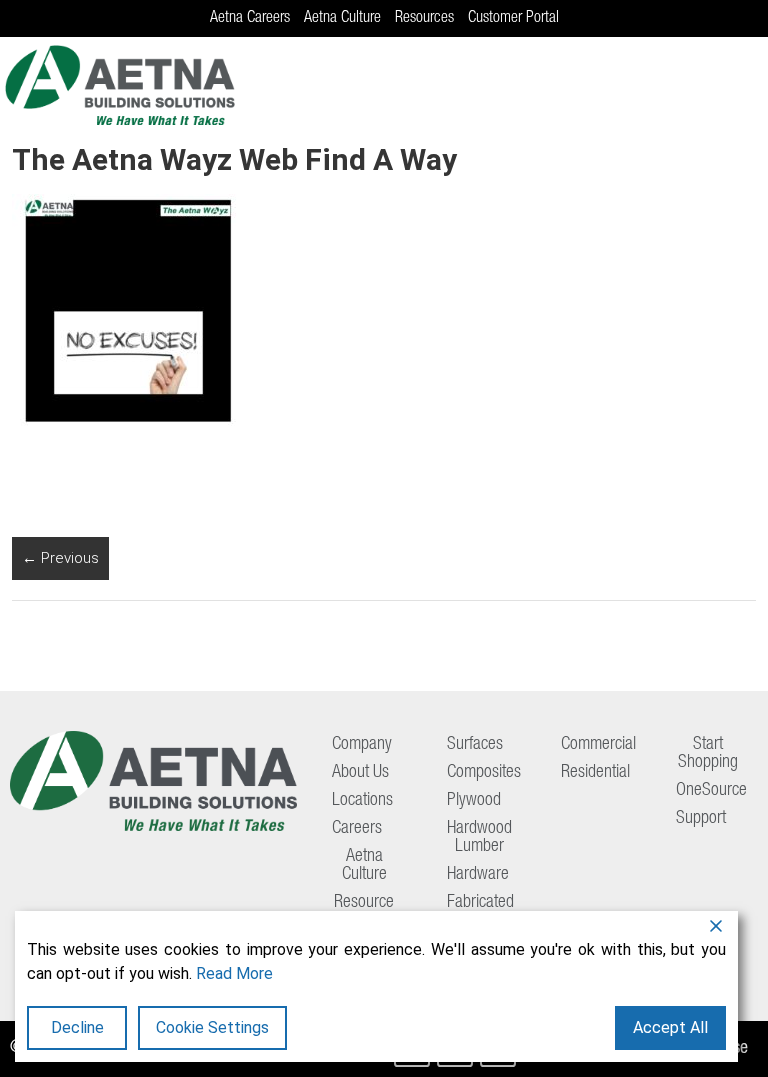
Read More (234, 973)
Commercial (598, 745)
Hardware (478, 875)
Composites (484, 773)
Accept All (670, 1027)
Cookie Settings (212, 1027)
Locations (362, 801)
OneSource (711, 791)
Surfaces (475, 745)
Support (701, 819)
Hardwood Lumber (479, 838)
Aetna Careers (250, 19)
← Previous (60, 558)
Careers (357, 829)
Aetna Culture (342, 19)
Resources (424, 19)
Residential (595, 773)
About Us (360, 773)
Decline (77, 1027)
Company (362, 745)
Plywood (474, 801)
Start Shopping (708, 754)
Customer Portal (513, 19)
